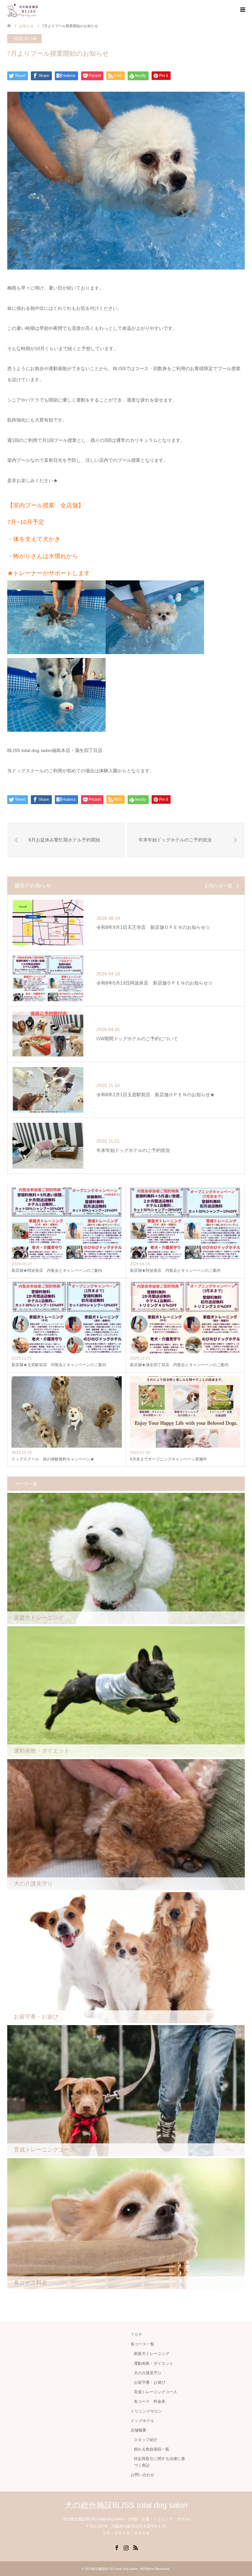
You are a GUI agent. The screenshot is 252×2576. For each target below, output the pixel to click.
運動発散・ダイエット (154, 2363)
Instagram (126, 2547)
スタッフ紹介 (146, 2440)
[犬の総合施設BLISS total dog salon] (23, 9)
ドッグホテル (142, 2421)
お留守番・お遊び (150, 2382)
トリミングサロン (146, 2411)
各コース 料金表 (150, 2401)
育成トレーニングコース (156, 2392)
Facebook (116, 2547)
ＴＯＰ (136, 2335)
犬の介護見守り (148, 2373)
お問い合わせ (142, 2475)
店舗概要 (138, 2430)
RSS (136, 2547)
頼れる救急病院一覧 (152, 2449)
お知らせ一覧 (219, 886)
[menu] (242, 10)
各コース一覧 (142, 2344)
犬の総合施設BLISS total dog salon (126, 2505)
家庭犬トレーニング (152, 2354)
